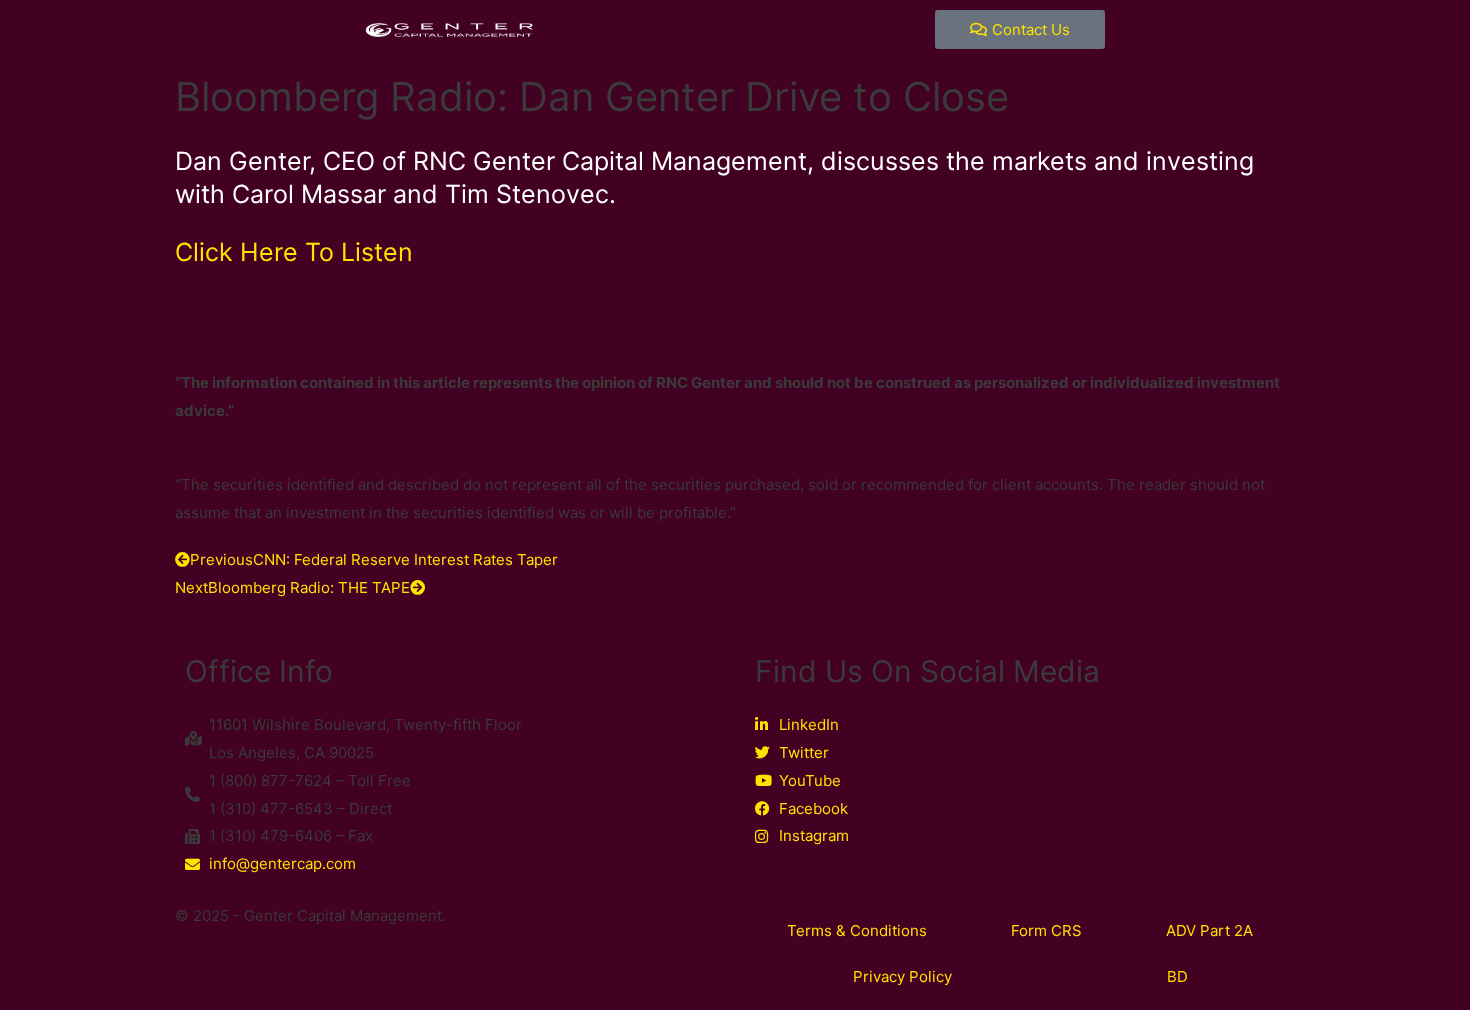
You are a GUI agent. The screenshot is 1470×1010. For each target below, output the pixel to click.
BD (1177, 976)
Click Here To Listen (294, 252)
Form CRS (1046, 930)
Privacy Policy (902, 976)
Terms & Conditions (857, 930)
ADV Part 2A (1209, 930)
